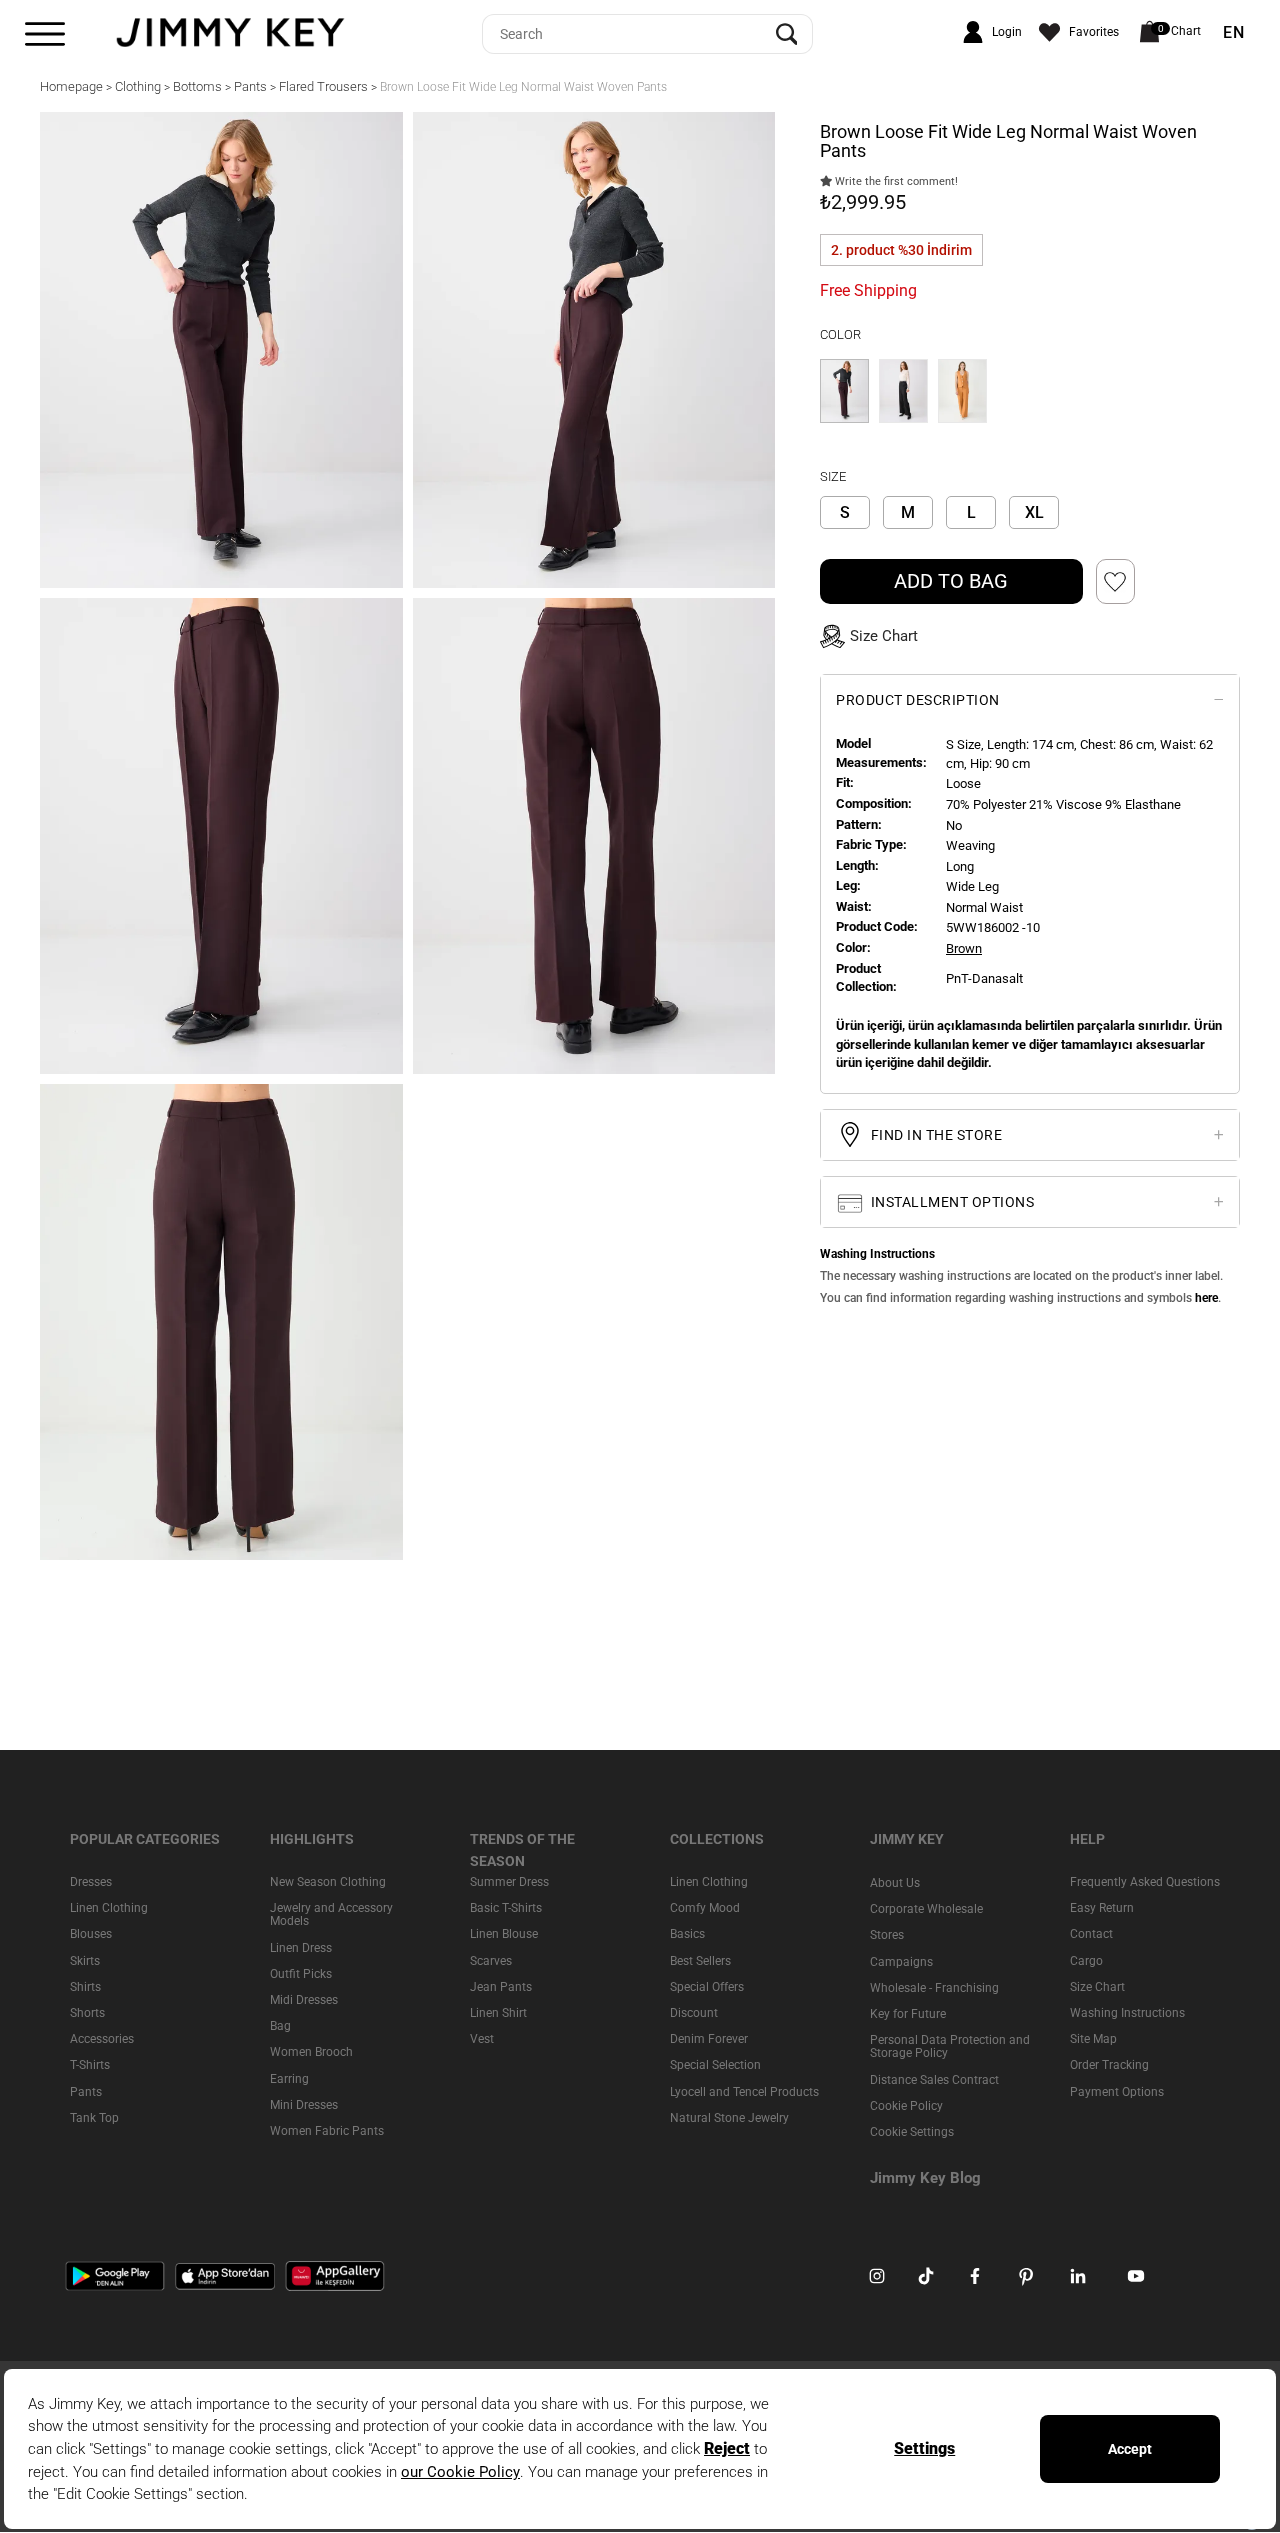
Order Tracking (1109, 2066)
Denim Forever (709, 2039)
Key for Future (908, 2014)
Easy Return (1102, 1908)
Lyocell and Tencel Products (744, 2092)
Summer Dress (509, 1882)
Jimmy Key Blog (925, 2178)
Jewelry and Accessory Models (331, 1914)
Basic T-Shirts (506, 1908)
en (1234, 33)
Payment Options (1117, 2092)
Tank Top (94, 2118)
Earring (289, 2079)
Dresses (91, 1882)
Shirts (85, 1987)
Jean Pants (501, 1987)
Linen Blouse (504, 1935)
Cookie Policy (906, 2106)
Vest (482, 2039)
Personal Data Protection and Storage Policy (950, 2046)
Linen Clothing (109, 1908)
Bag (280, 2026)
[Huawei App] (335, 2275)
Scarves (491, 1961)
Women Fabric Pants (327, 2131)
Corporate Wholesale (926, 1909)
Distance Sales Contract (934, 2080)
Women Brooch (311, 2053)
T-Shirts (90, 2066)
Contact (1091, 1935)
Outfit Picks (301, 1974)
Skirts (85, 1961)
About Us (895, 1883)
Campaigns (901, 1962)
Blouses (91, 1935)
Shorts (87, 2013)
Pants (86, 2092)
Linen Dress (301, 1948)
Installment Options (950, 1202)
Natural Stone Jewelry (729, 2118)
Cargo (1086, 1961)
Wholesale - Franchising (934, 1988)
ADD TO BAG (951, 581)
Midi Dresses (304, 2000)
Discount (694, 2013)
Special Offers (707, 1987)
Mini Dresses (304, 2105)
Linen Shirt (498, 2013)
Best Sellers (700, 1961)
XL (1034, 512)
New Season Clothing (328, 1882)
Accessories (102, 2039)
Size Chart (1097, 1987)
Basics (687, 1935)
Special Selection (715, 2066)
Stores (887, 1936)
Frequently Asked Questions (1145, 1882)
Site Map (1093, 2039)
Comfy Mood (705, 1908)
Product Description (918, 700)
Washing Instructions (1127, 2013)
